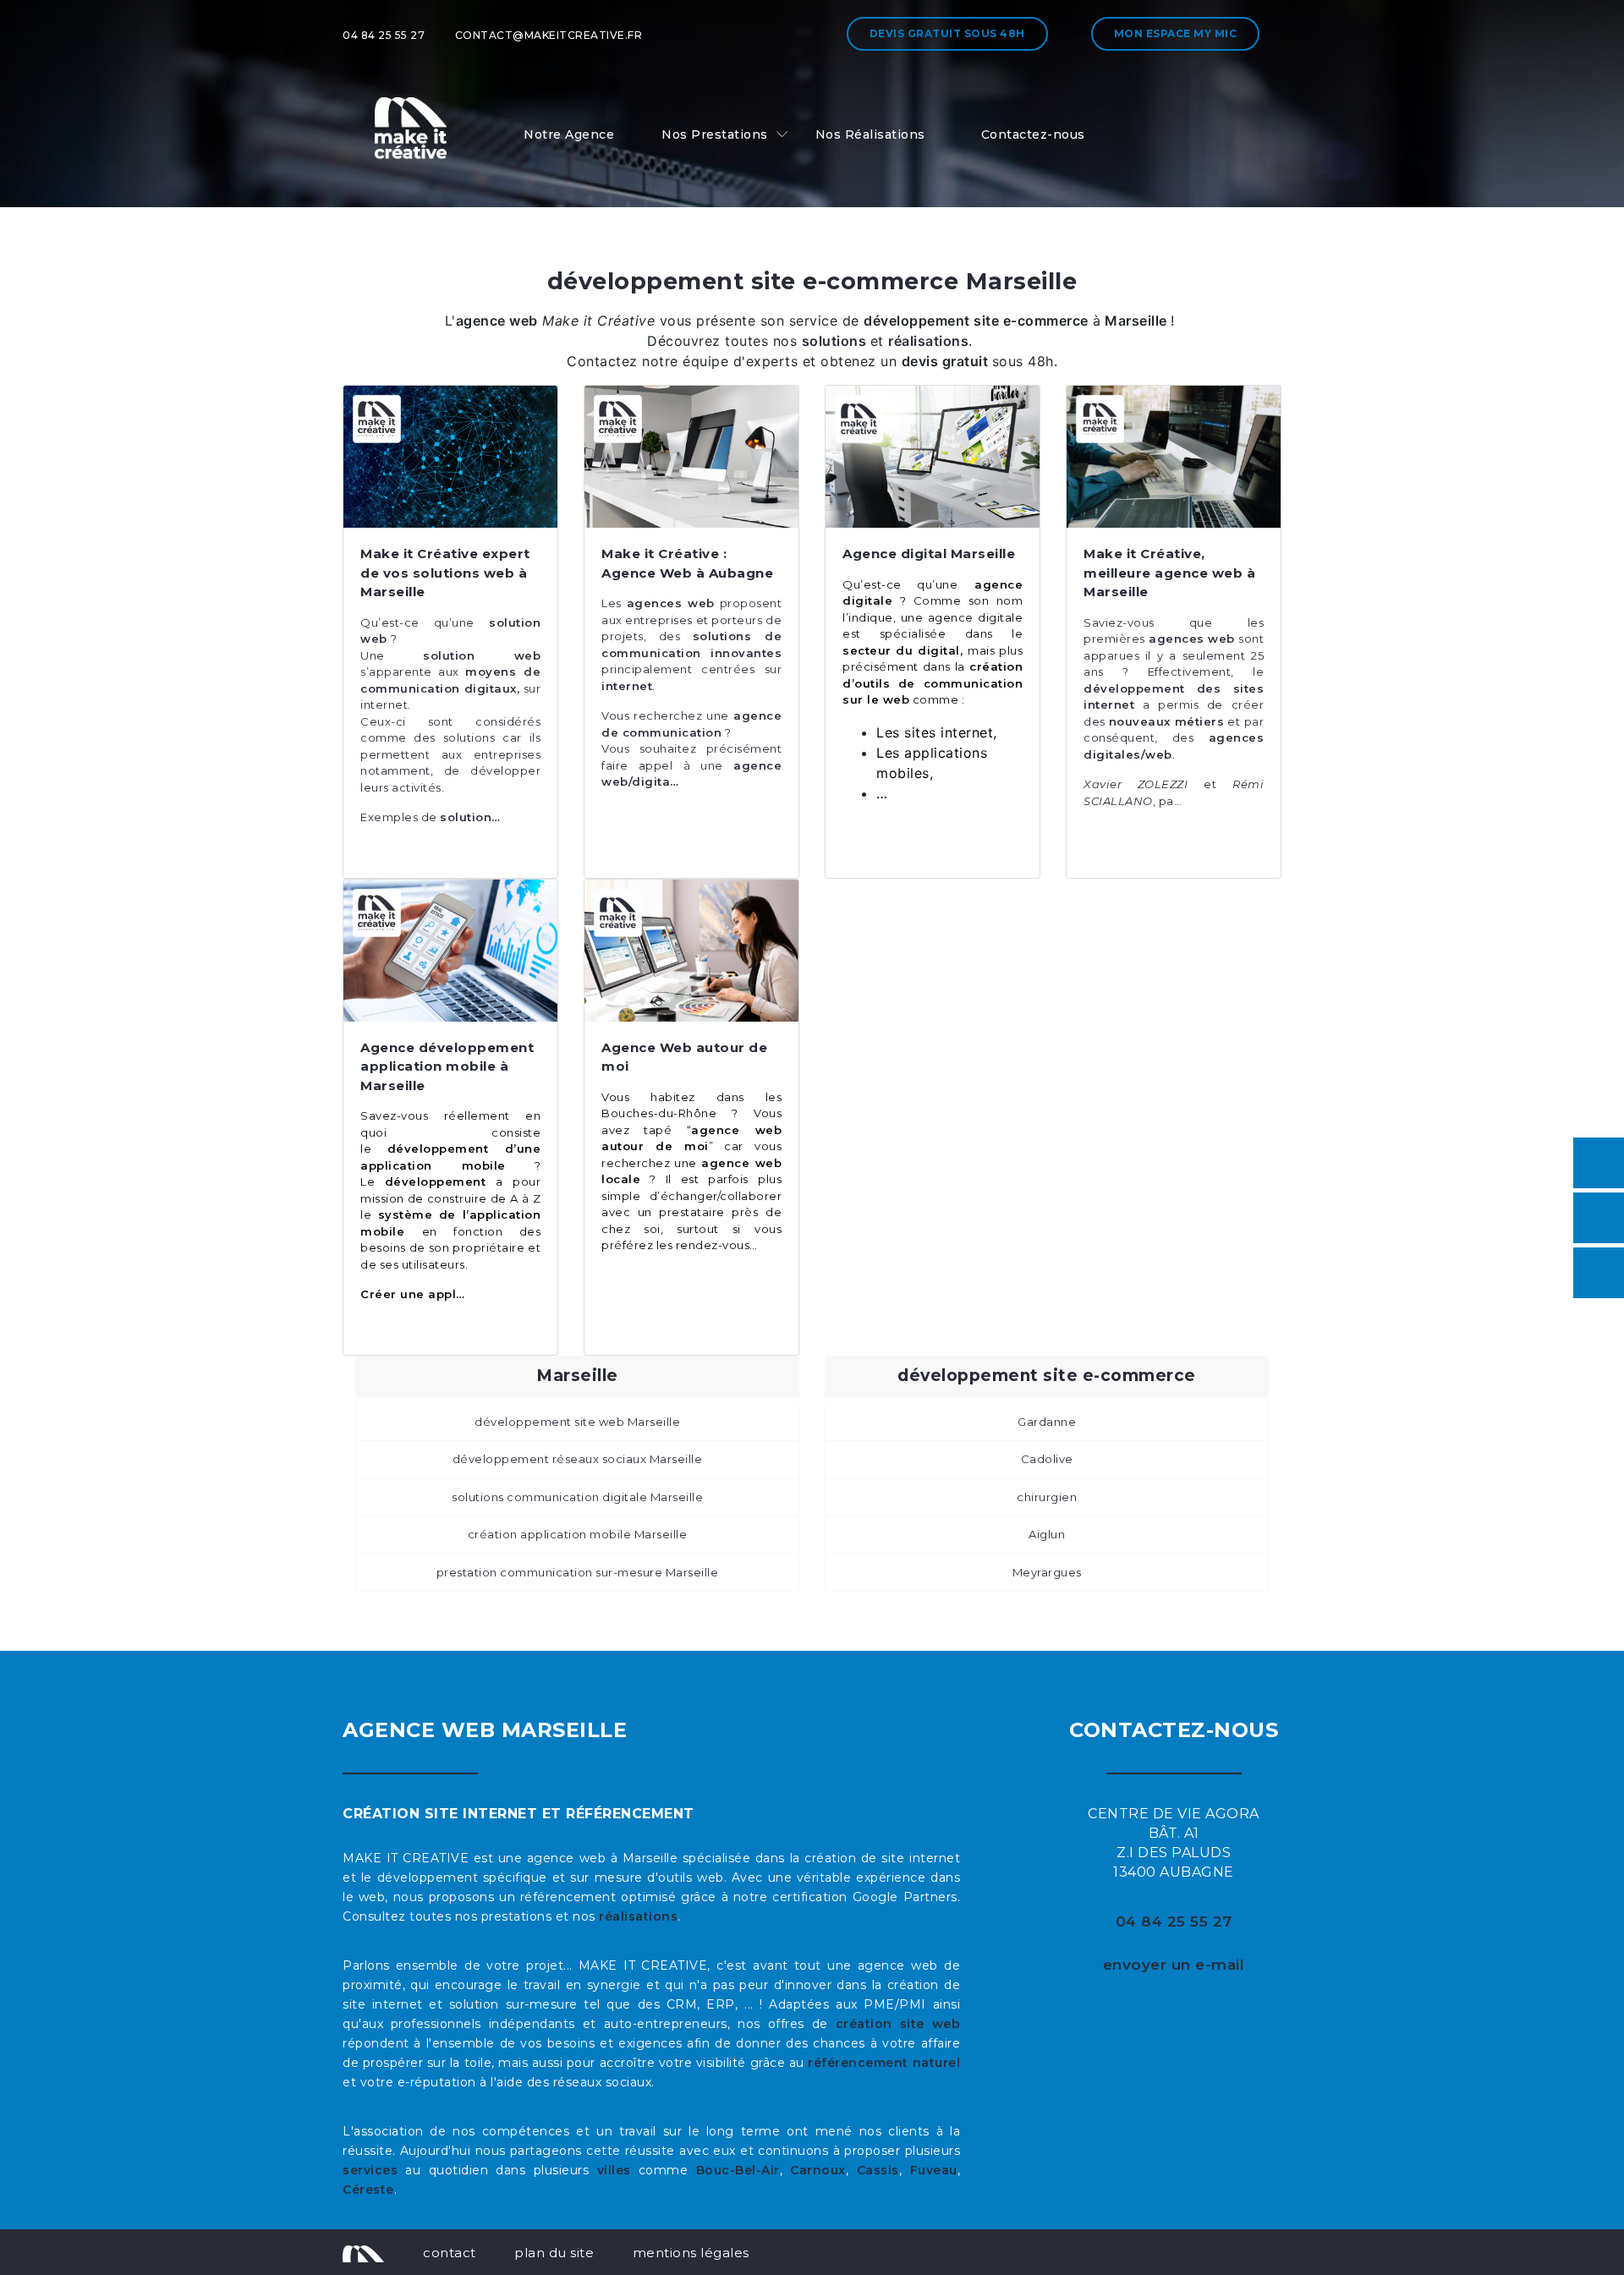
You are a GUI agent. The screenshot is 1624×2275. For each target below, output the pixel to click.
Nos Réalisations (870, 134)
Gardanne (1047, 1422)
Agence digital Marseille (929, 554)
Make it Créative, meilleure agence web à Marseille (1169, 573)
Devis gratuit (947, 33)
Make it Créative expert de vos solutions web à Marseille (445, 573)
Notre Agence (569, 134)
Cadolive (1047, 1459)
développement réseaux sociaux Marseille (578, 1459)
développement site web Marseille (577, 1422)
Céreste (368, 2190)
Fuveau (934, 2170)
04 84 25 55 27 (384, 35)
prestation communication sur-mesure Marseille (578, 1572)
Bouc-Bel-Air (738, 2170)
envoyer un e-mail (1174, 1965)
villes (614, 2170)
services (370, 2170)
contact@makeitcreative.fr (549, 35)
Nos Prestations (715, 134)
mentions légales (691, 2253)
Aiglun (1047, 1534)
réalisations (638, 1916)
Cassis (878, 2170)
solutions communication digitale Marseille (577, 1497)
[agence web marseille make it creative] (363, 2252)
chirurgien (1047, 1497)
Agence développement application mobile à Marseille (447, 1066)
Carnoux (818, 2170)
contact (450, 2253)
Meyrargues (1047, 1572)
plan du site (554, 2253)
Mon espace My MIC (1176, 33)
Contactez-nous (1033, 134)
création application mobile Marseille (578, 1534)
